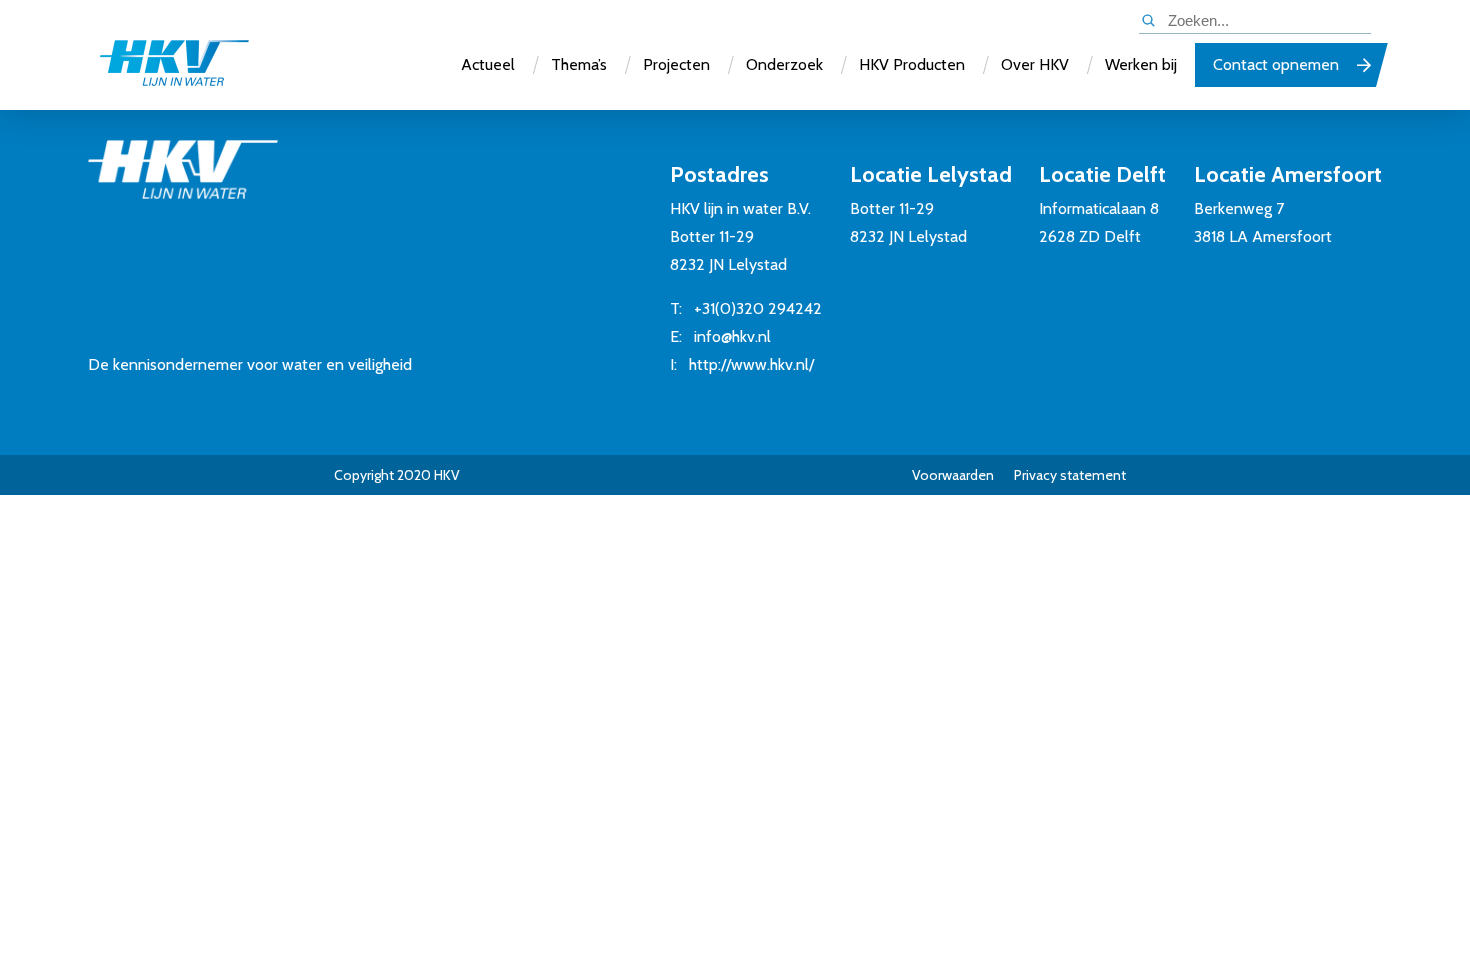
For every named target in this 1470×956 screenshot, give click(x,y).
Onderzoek (784, 64)
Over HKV (1035, 64)
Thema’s (579, 64)
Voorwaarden (953, 475)
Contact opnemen (1276, 64)
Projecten (676, 64)
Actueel (488, 64)
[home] (174, 65)
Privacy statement (1070, 475)
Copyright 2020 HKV (397, 475)
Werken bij (1141, 64)
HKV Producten (912, 64)
